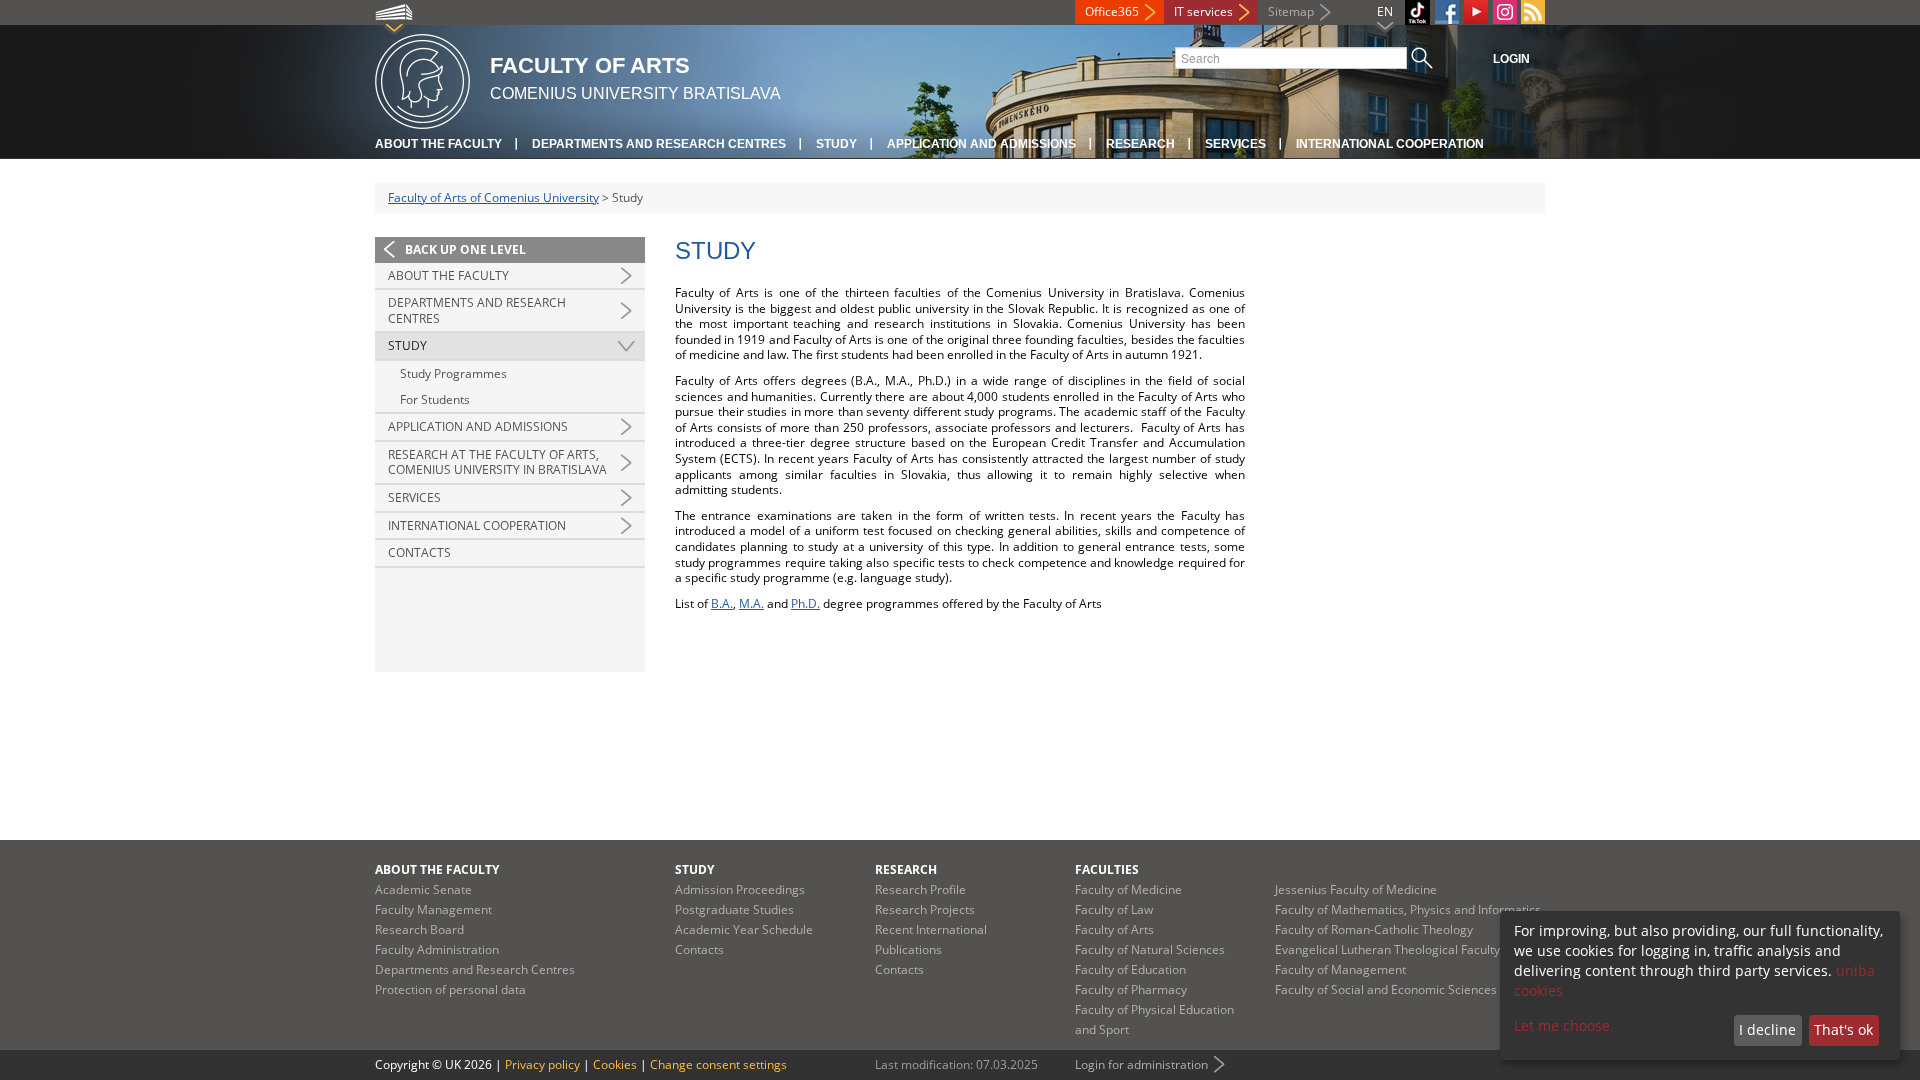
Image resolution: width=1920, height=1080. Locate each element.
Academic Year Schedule (744, 929)
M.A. (751, 603)
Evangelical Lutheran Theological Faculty (1387, 949)
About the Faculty (438, 144)
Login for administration (1141, 1064)
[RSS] (1533, 12)
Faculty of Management (1340, 969)
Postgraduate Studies (734, 909)
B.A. (722, 603)
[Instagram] (1505, 12)
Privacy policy (542, 1064)
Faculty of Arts (1114, 929)
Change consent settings (718, 1064)
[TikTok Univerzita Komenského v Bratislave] (1417, 12)
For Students (435, 399)
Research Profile (920, 889)
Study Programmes (453, 373)
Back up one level (465, 249)
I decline (1767, 1029)
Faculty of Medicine (1128, 889)
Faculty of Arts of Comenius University (493, 197)
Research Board (419, 929)
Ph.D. (805, 603)
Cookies (615, 1064)
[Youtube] (1476, 12)
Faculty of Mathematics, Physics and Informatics (1408, 909)
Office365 (1112, 11)
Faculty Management (433, 909)
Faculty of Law (1114, 909)
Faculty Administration (437, 949)
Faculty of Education (1130, 969)
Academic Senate (423, 889)
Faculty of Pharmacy (1131, 989)
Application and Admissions (981, 144)
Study (836, 144)
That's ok (1843, 1029)
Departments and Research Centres (659, 144)
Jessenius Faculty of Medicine (1356, 889)
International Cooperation (1390, 144)
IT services (1203, 11)
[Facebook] (1447, 12)
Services (1235, 144)
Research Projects (925, 909)
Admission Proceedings (740, 889)
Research (1140, 144)
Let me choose (1562, 1025)
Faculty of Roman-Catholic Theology (1374, 929)
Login (1511, 59)
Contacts (419, 552)
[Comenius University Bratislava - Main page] (422, 78)
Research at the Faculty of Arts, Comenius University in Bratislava (497, 462)
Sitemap (1291, 11)
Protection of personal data (450, 989)
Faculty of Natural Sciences (1150, 949)
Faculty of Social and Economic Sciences (1386, 989)
